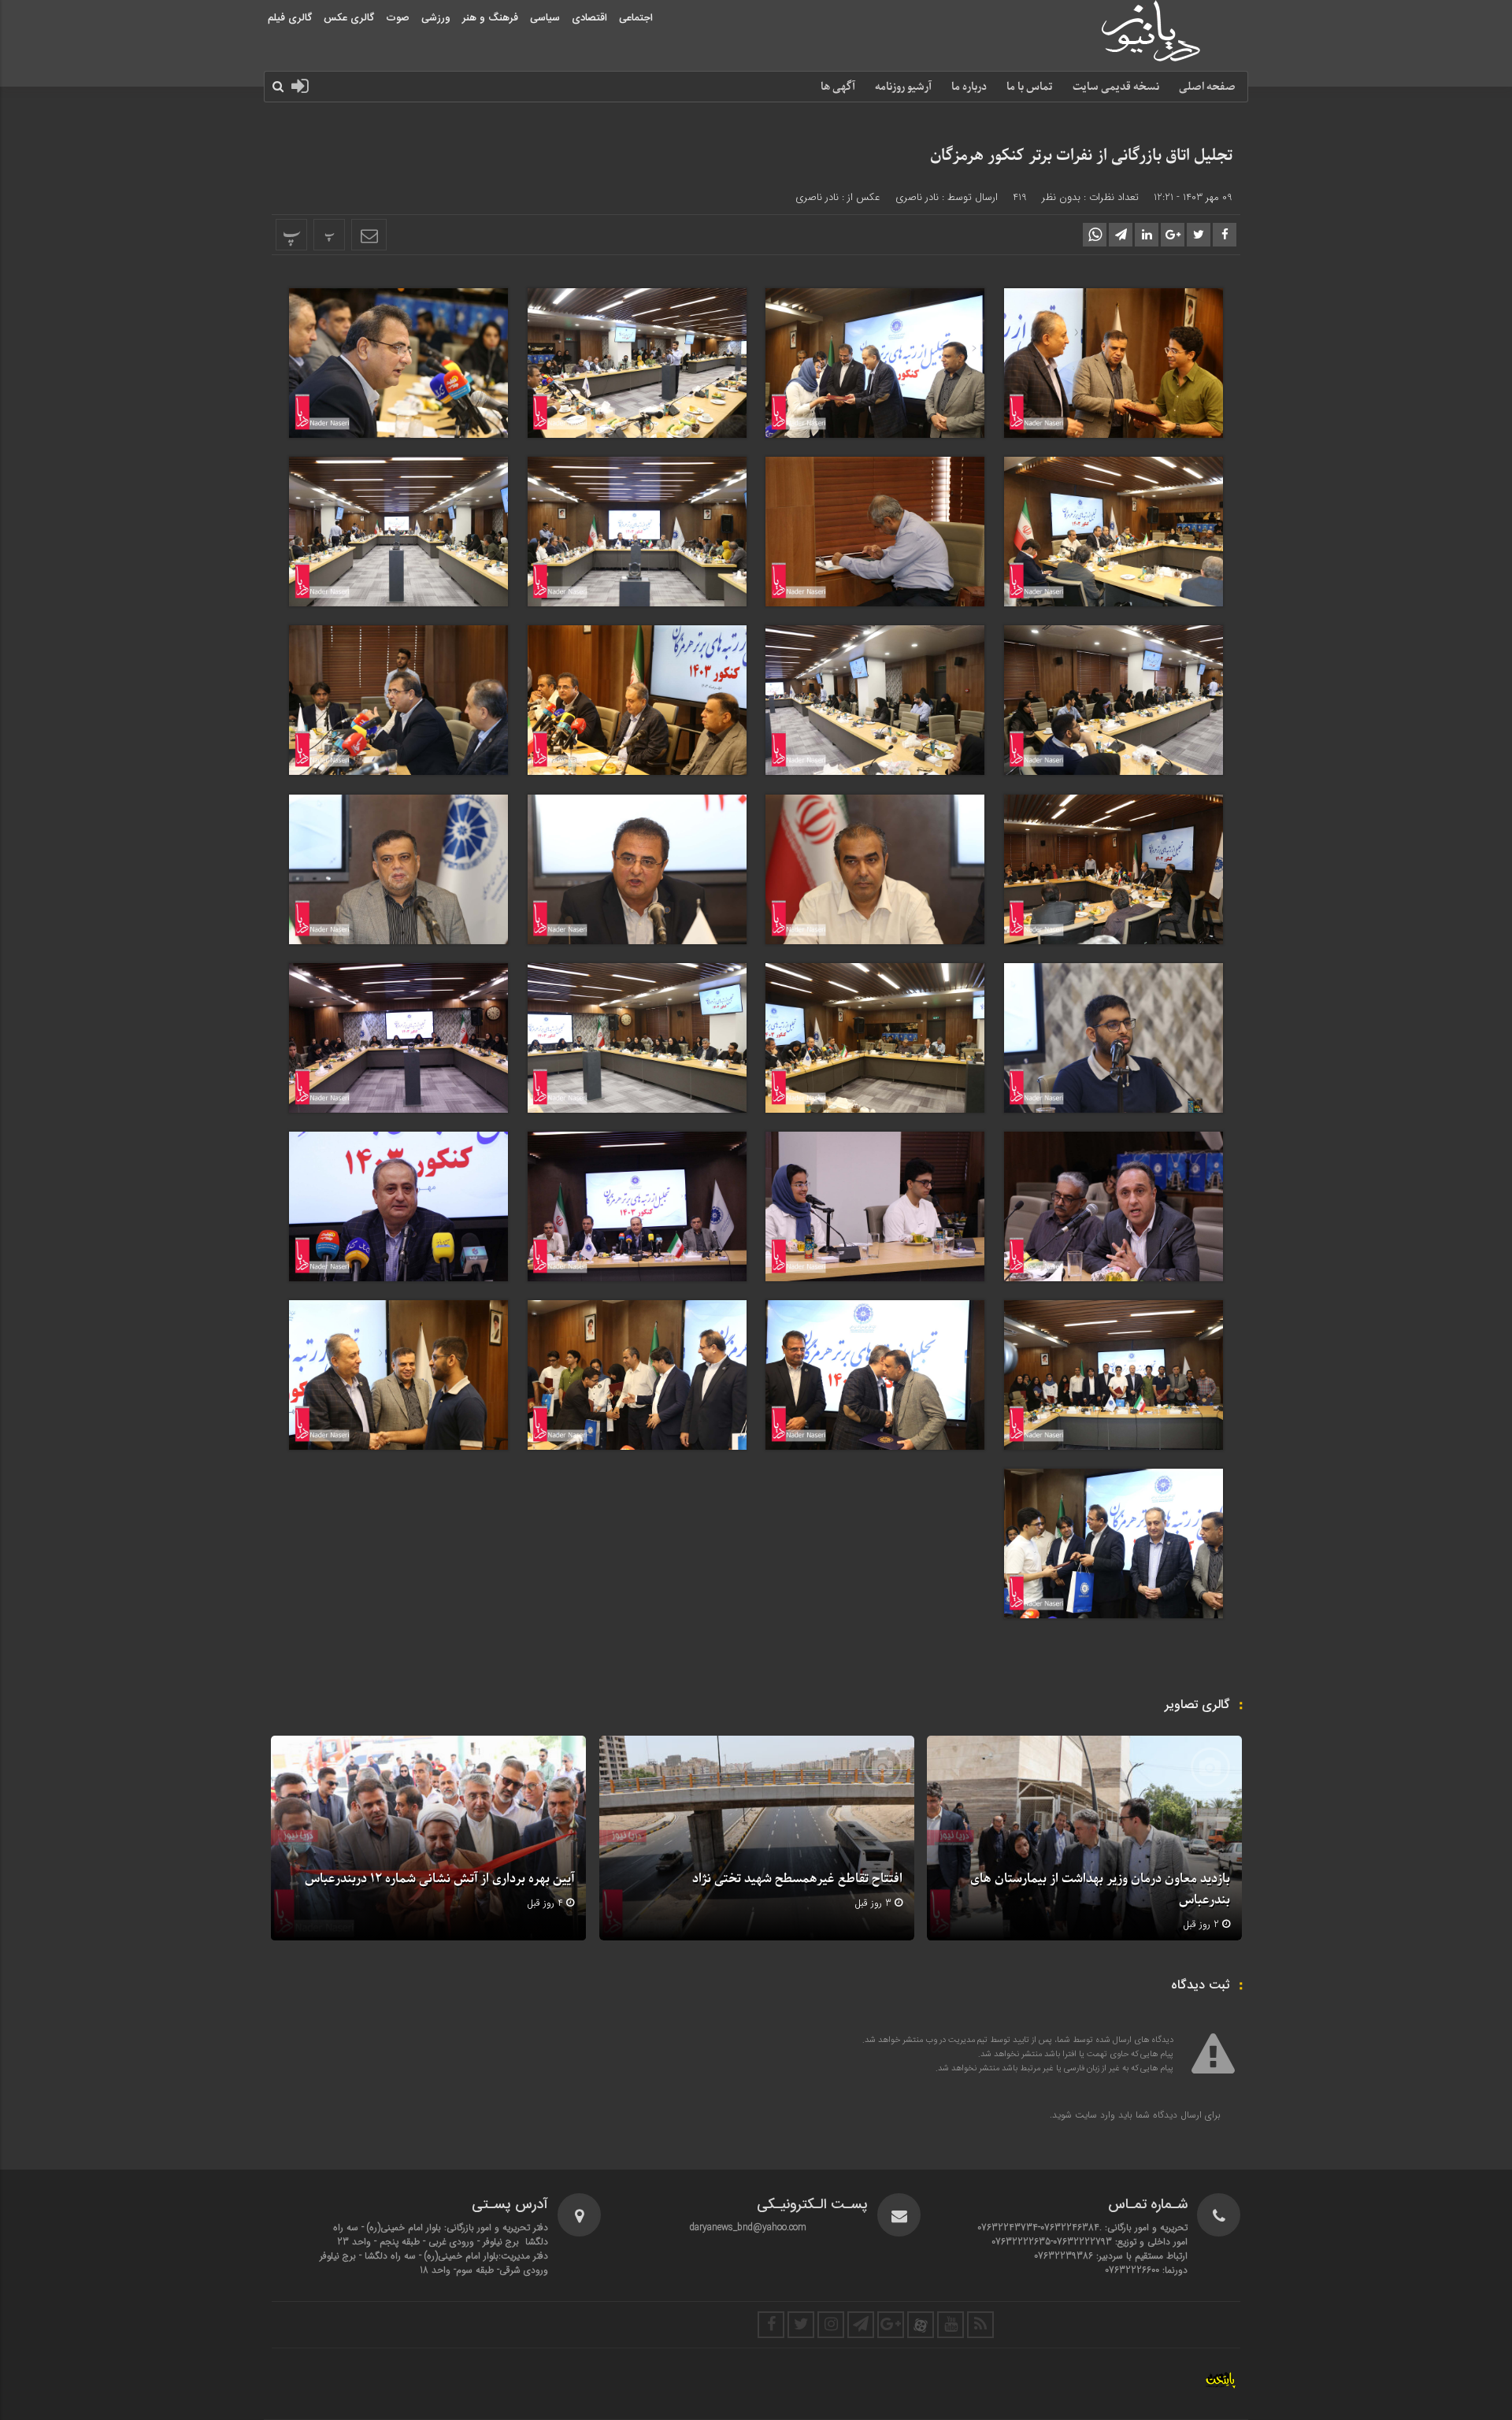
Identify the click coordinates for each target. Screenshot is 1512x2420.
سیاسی (545, 18)
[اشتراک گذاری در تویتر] (1199, 235)
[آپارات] (921, 2325)
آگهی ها (838, 87)
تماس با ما (1030, 87)
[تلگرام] (861, 2325)
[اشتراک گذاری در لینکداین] (1147, 235)
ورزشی (436, 18)
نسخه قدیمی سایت (1116, 87)
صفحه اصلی (1207, 87)
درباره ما (969, 87)
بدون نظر (1061, 197)
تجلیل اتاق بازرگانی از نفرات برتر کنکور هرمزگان (1081, 156)
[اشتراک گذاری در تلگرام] (1121, 235)
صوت (398, 18)
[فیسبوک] (771, 2325)
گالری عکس (349, 18)
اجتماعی (636, 18)
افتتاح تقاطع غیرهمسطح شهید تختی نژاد (797, 1879)
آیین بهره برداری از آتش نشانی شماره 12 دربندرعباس (439, 1879)
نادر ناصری (917, 197)
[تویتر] (801, 2325)
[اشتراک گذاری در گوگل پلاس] (1173, 235)
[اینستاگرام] (831, 2325)
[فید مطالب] (980, 2325)
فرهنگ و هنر (490, 18)
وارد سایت (1093, 2115)
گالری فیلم (290, 18)
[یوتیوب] (951, 2325)
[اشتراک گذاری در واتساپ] (1095, 235)
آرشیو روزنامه (903, 87)
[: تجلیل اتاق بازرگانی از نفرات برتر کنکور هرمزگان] (369, 235)
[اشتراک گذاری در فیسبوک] (1225, 235)
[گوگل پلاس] (891, 2325)
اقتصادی (589, 18)
